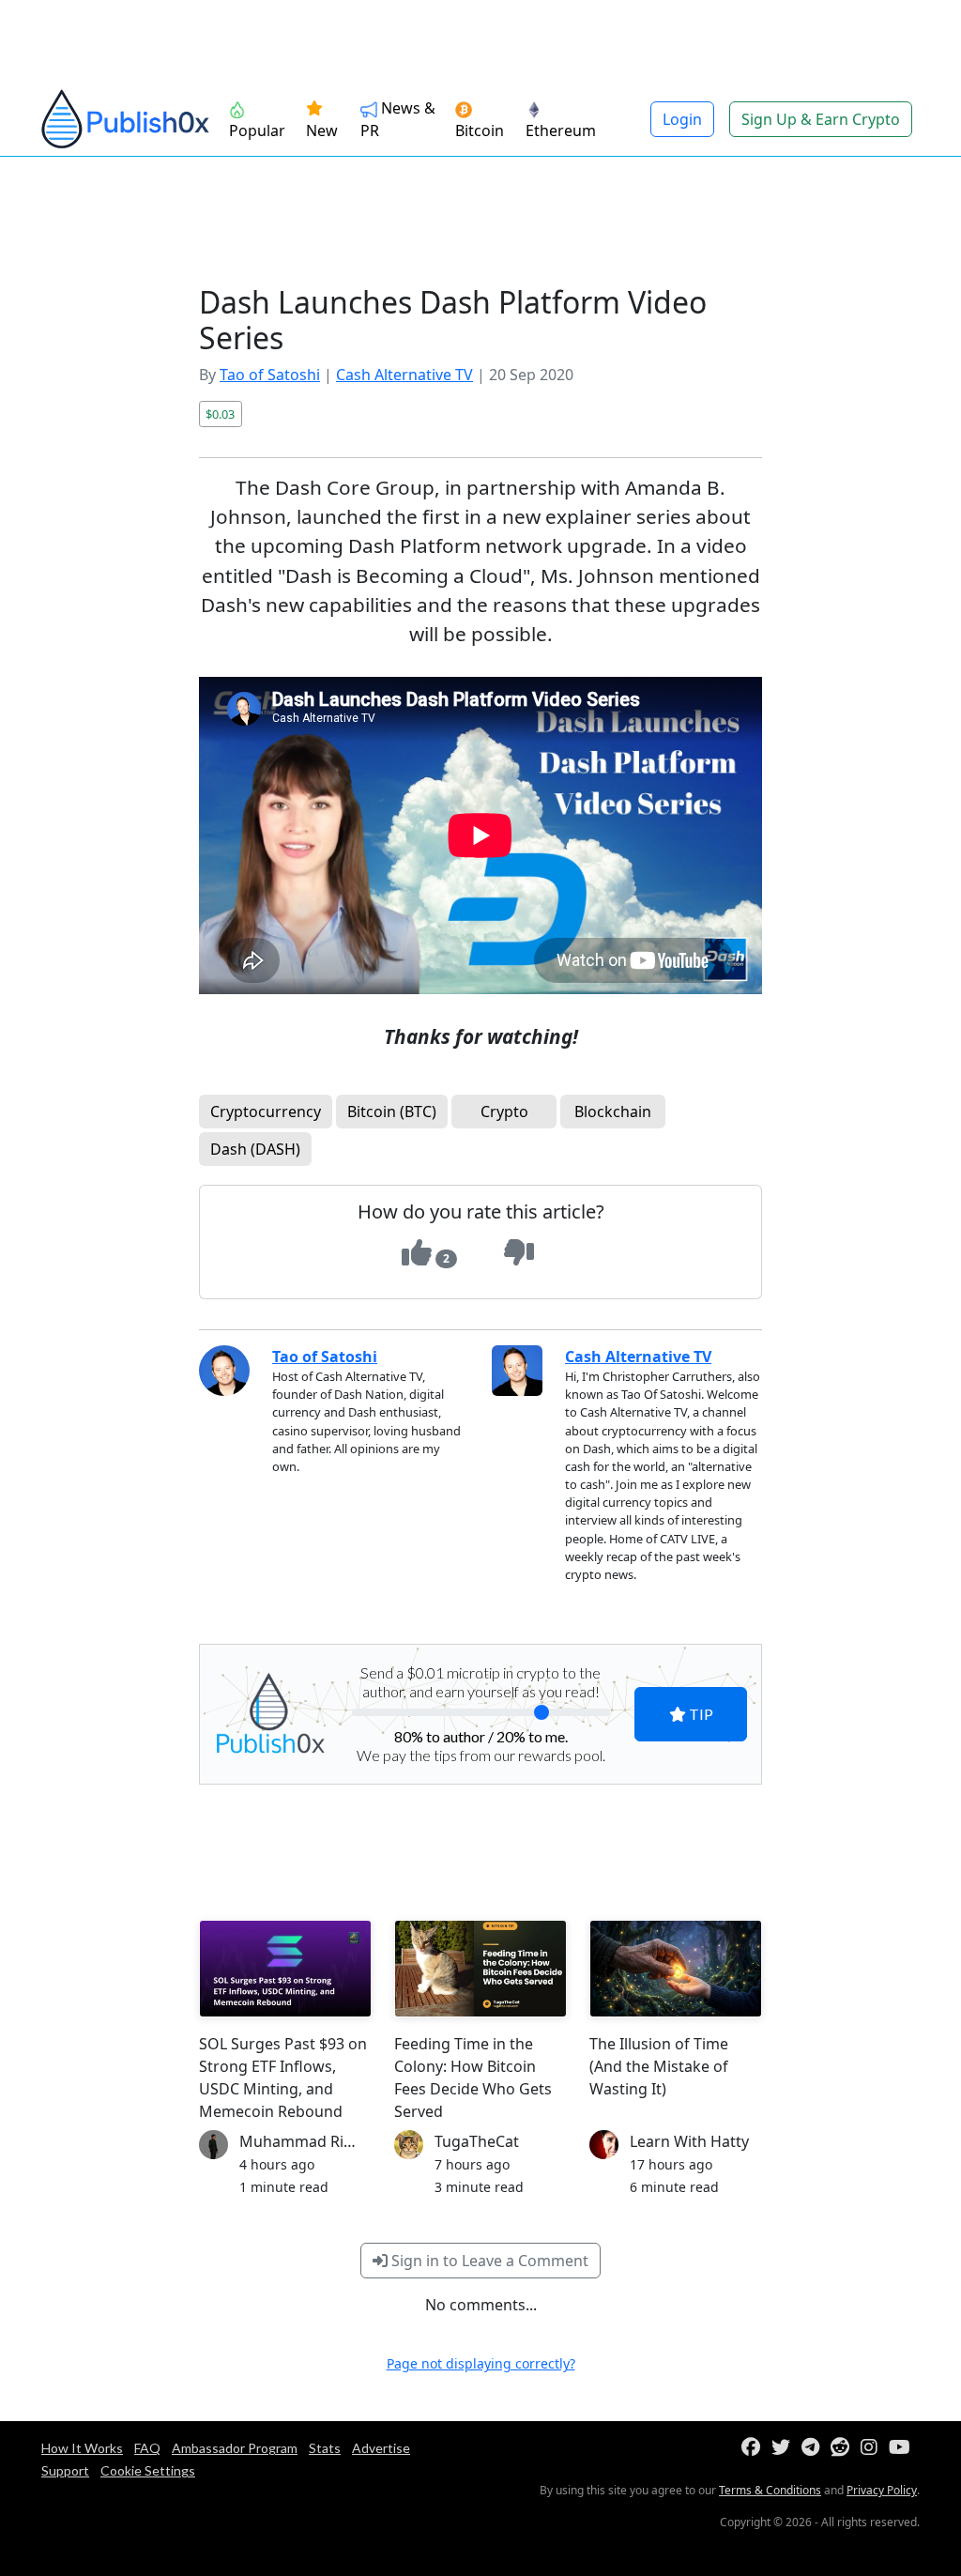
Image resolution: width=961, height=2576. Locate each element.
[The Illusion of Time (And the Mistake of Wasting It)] (676, 1969)
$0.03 (220, 414)
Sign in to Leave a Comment (488, 2261)
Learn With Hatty (689, 2141)
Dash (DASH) (255, 1149)
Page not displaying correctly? (481, 2363)
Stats (325, 2448)
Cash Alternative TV (404, 375)
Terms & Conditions (770, 2490)
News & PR (398, 119)
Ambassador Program (235, 2448)
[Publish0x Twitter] (785, 2448)
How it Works (82, 2448)
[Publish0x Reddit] (844, 2448)
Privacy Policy (882, 2490)
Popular (257, 130)
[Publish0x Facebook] (755, 2448)
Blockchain (613, 1112)
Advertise (381, 2448)
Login (682, 119)
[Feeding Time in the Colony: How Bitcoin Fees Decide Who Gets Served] (480, 1969)
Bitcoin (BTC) (392, 1112)
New (322, 130)
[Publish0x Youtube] (903, 2448)
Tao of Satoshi (270, 375)
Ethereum (561, 130)
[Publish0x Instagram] (873, 2448)
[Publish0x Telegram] (814, 2448)
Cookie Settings (148, 2470)
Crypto (504, 1112)
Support (65, 2470)
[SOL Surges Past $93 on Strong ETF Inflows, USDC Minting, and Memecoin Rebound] (285, 1969)
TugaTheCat (477, 2141)
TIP (700, 1714)
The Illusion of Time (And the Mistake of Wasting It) (659, 2066)
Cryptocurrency (266, 1112)
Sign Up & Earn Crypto (821, 119)
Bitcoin (480, 130)
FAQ (147, 2448)
